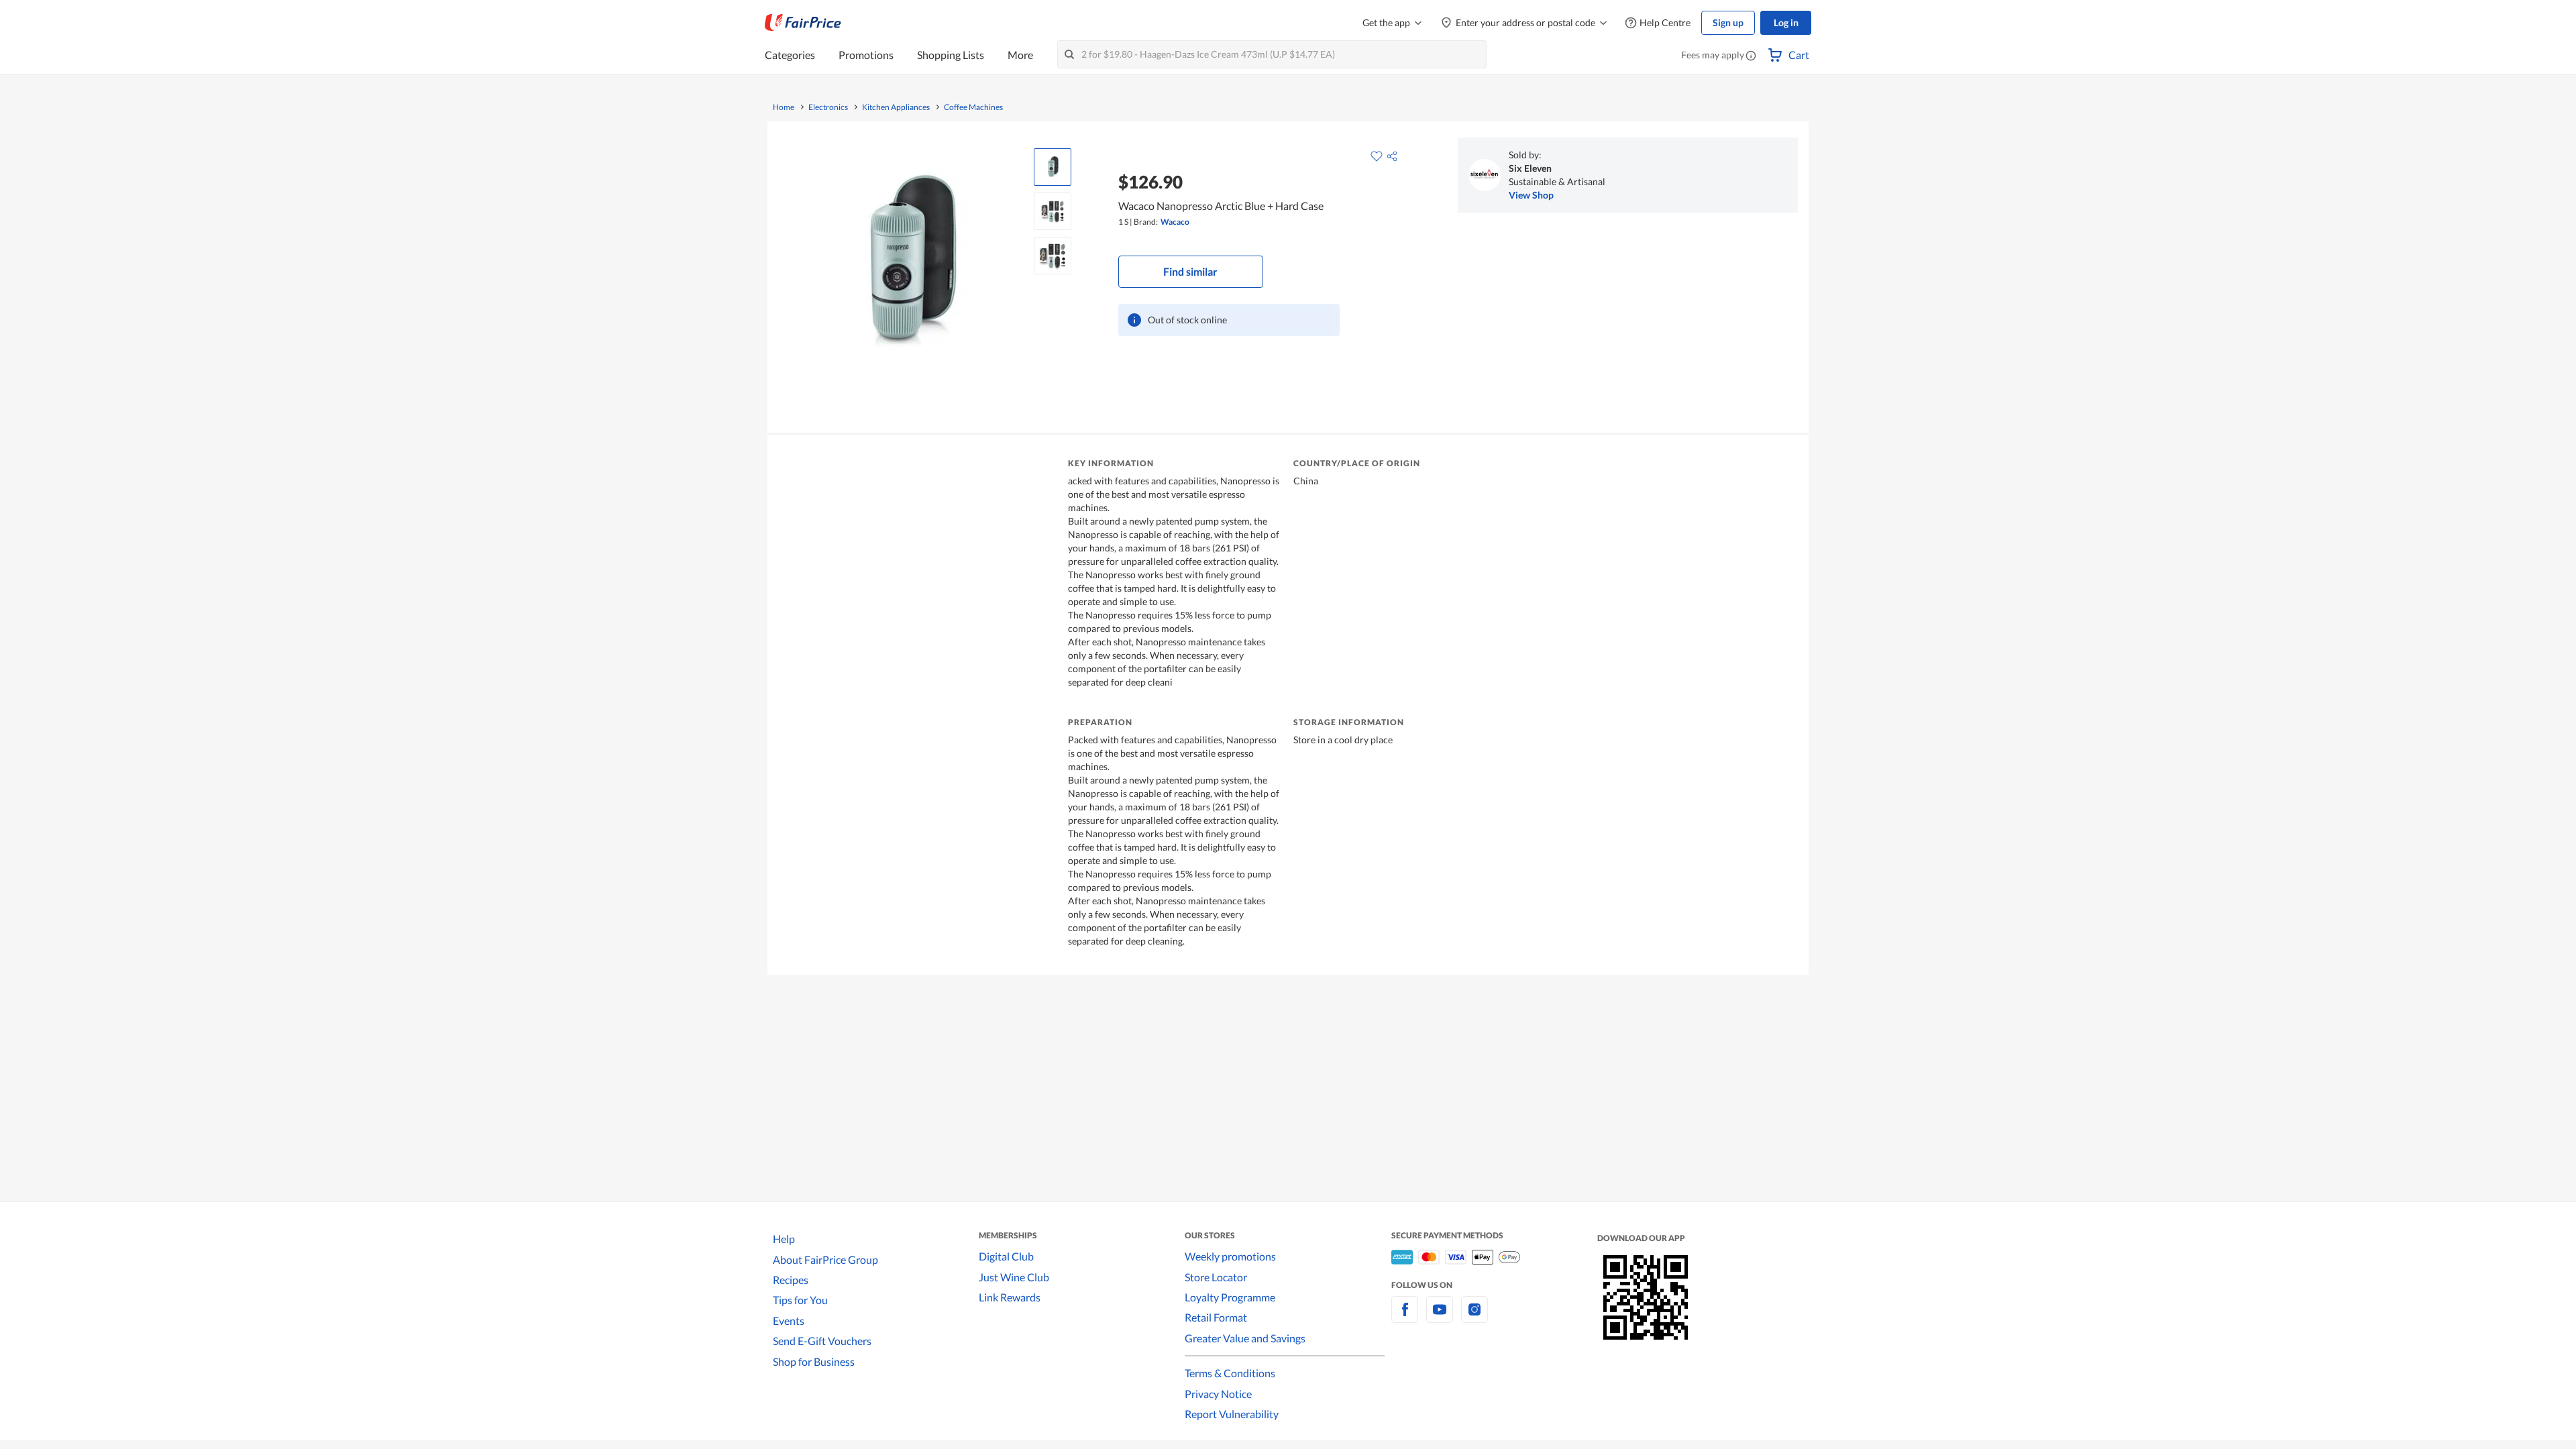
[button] (1751, 56)
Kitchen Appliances (896, 107)
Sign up (1728, 22)
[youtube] (1440, 1317)
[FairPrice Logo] (803, 23)
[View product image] (1053, 167)
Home (784, 107)
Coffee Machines (973, 107)
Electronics (828, 107)
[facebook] (1405, 1317)
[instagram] (1474, 1317)
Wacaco (1175, 222)
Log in (1786, 22)
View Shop (1531, 195)
